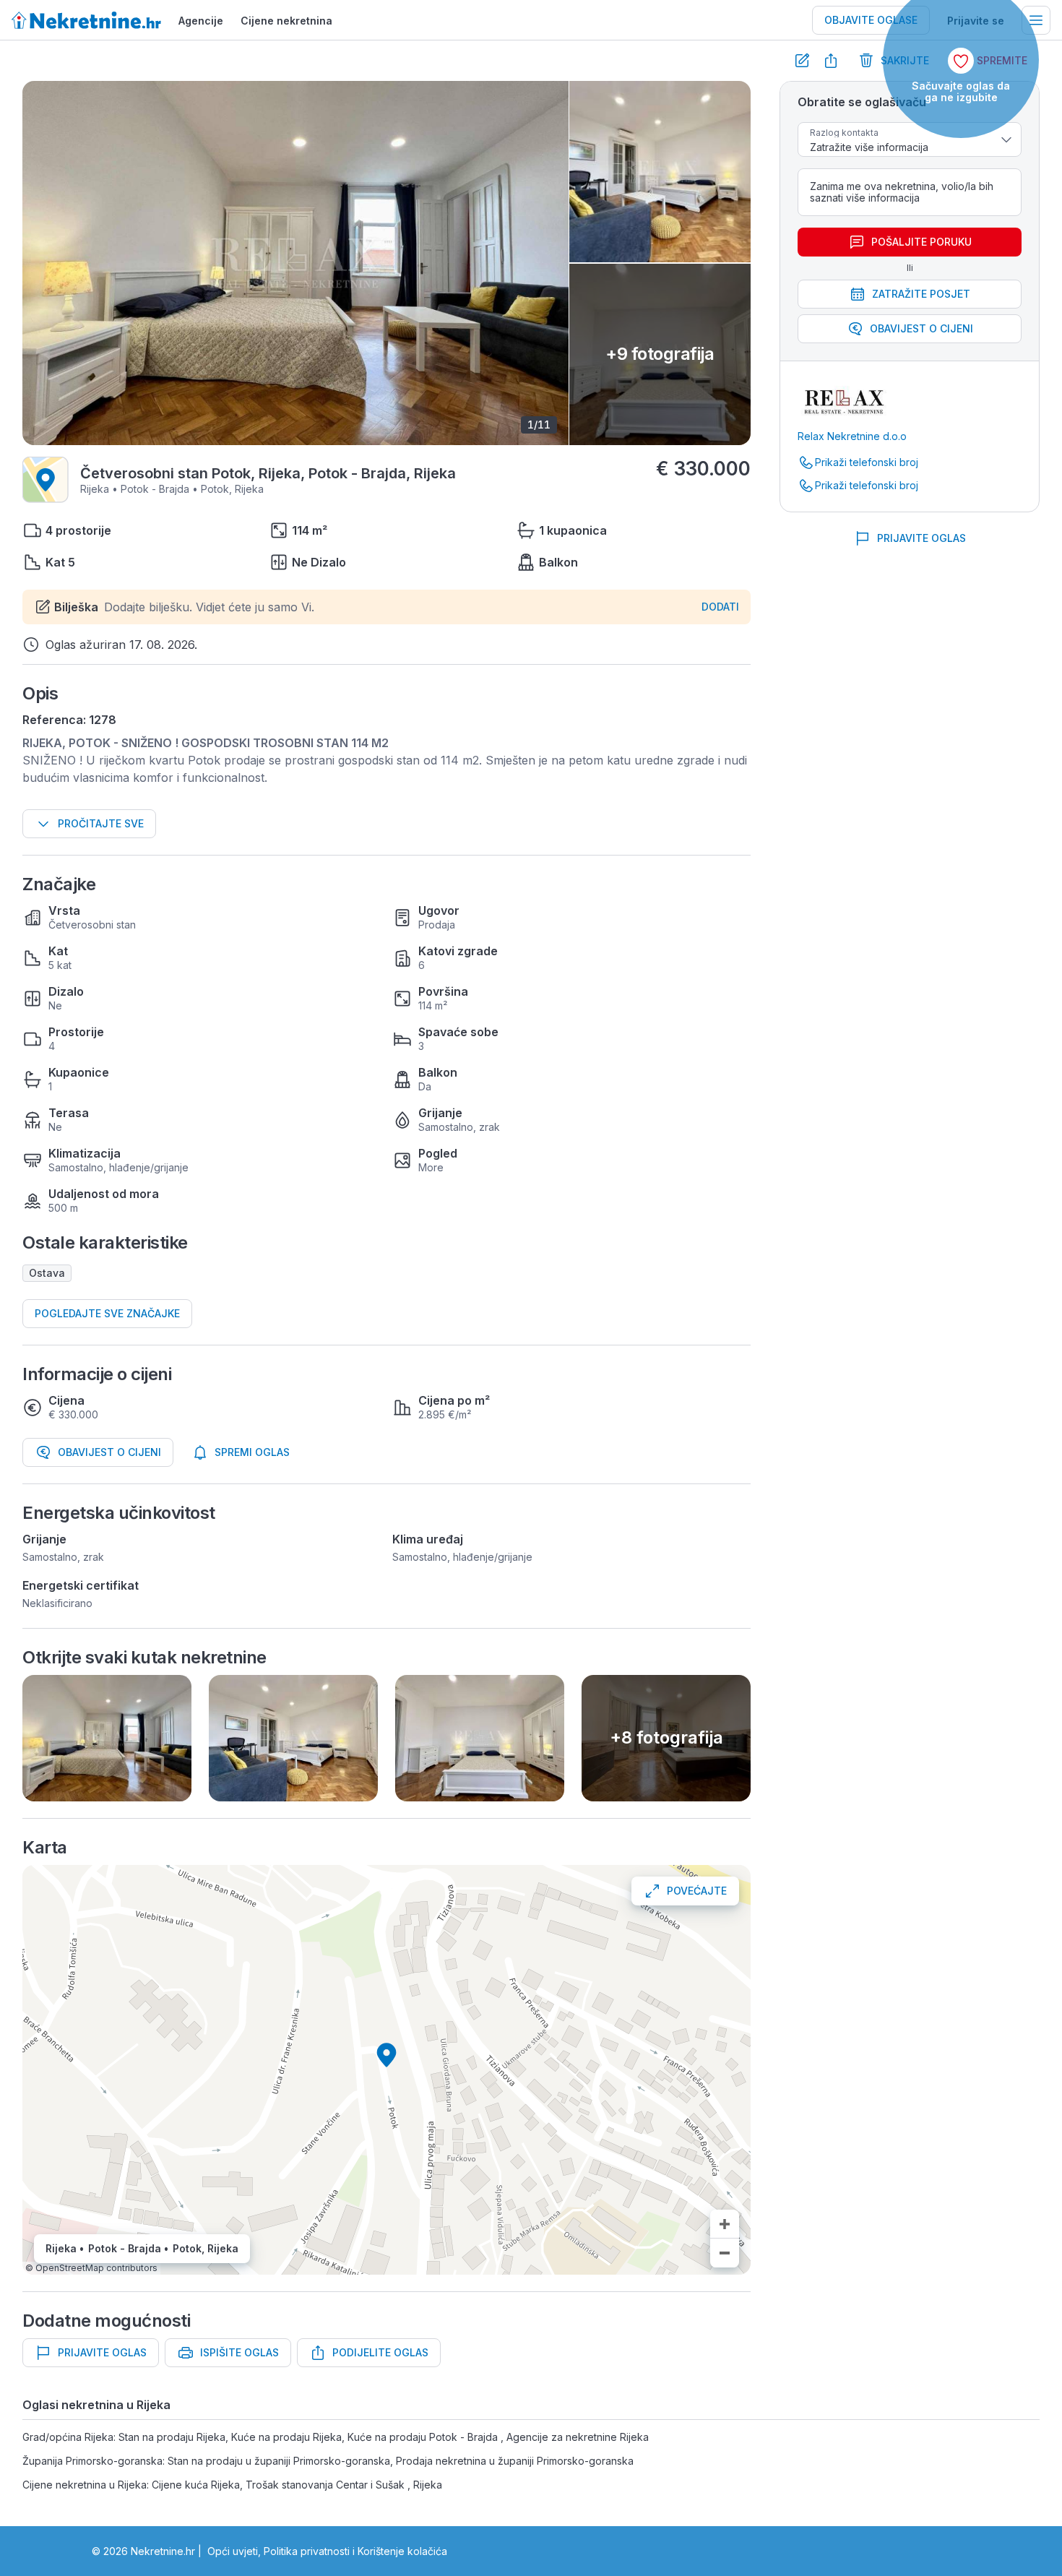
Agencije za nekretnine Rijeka (578, 2437)
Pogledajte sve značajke (107, 1313)
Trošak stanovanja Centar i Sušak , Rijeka (344, 2485)
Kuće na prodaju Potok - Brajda (424, 2437)
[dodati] (387, 607)
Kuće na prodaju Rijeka (286, 2437)
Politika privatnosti (307, 2551)
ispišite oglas (239, 2352)
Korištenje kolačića (402, 2551)
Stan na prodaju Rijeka (172, 2437)
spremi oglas (252, 1452)
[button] (871, 20)
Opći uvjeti (233, 2551)
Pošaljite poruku (921, 242)
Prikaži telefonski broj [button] (867, 462)
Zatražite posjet (921, 294)
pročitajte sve (101, 823)
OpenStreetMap (70, 2268)
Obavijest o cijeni (109, 1452)
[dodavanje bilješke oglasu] (802, 61)
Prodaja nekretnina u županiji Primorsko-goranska (515, 2461)
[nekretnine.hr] (86, 20)
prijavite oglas (102, 2352)
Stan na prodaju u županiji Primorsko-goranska (279, 2461)
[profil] (1036, 20)
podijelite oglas (380, 2352)
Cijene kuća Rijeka (196, 2485)
